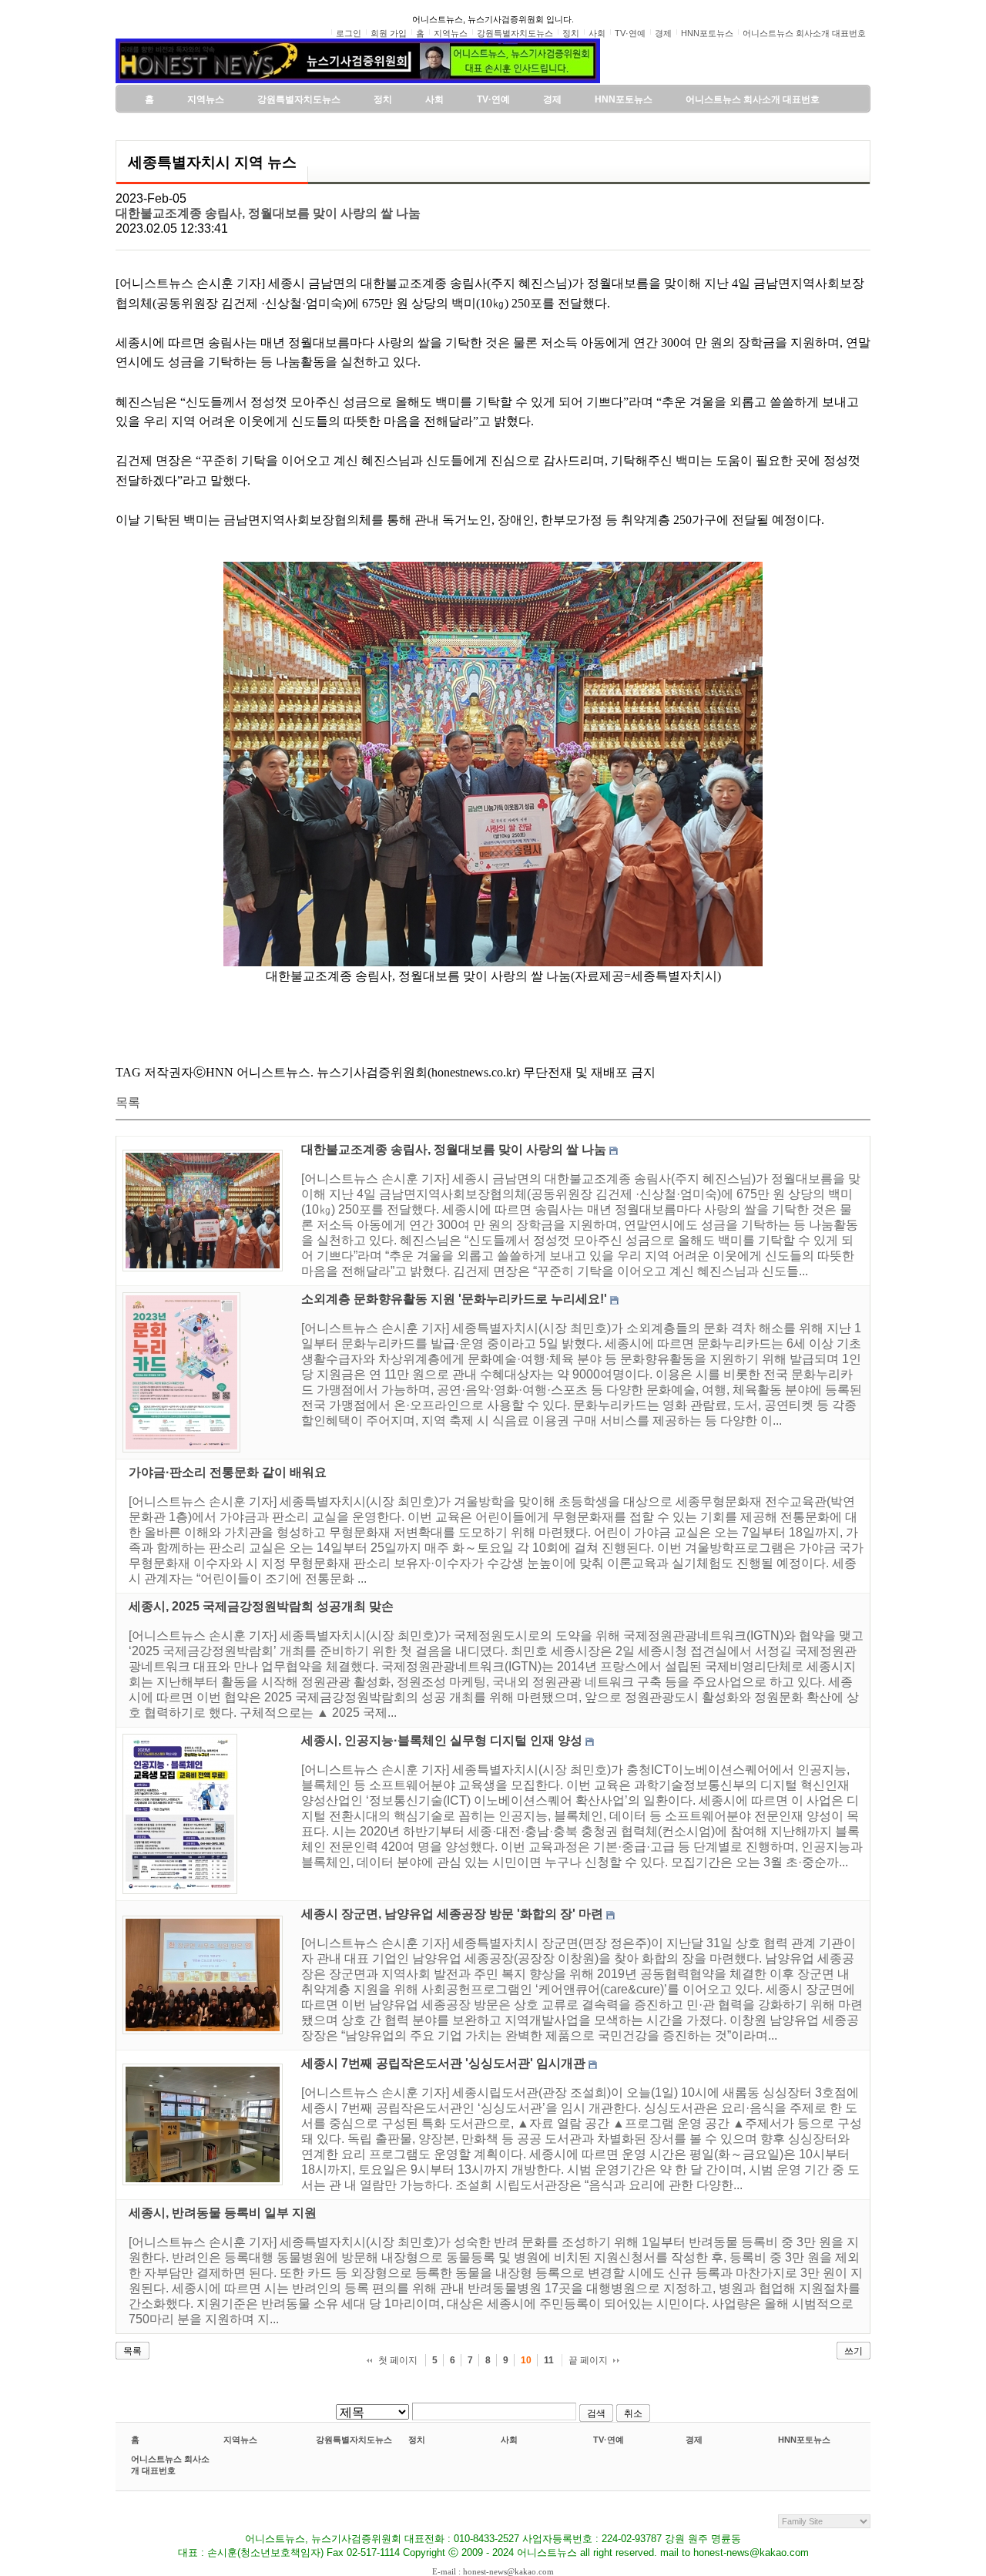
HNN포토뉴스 (804, 2440)
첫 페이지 (398, 2360)
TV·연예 (609, 2440)
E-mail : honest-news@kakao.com (493, 2571)
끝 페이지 (588, 2360)
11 (549, 2360)
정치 (417, 2440)
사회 (509, 2440)
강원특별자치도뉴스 (354, 2440)
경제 (694, 2440)
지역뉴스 (240, 2440)
